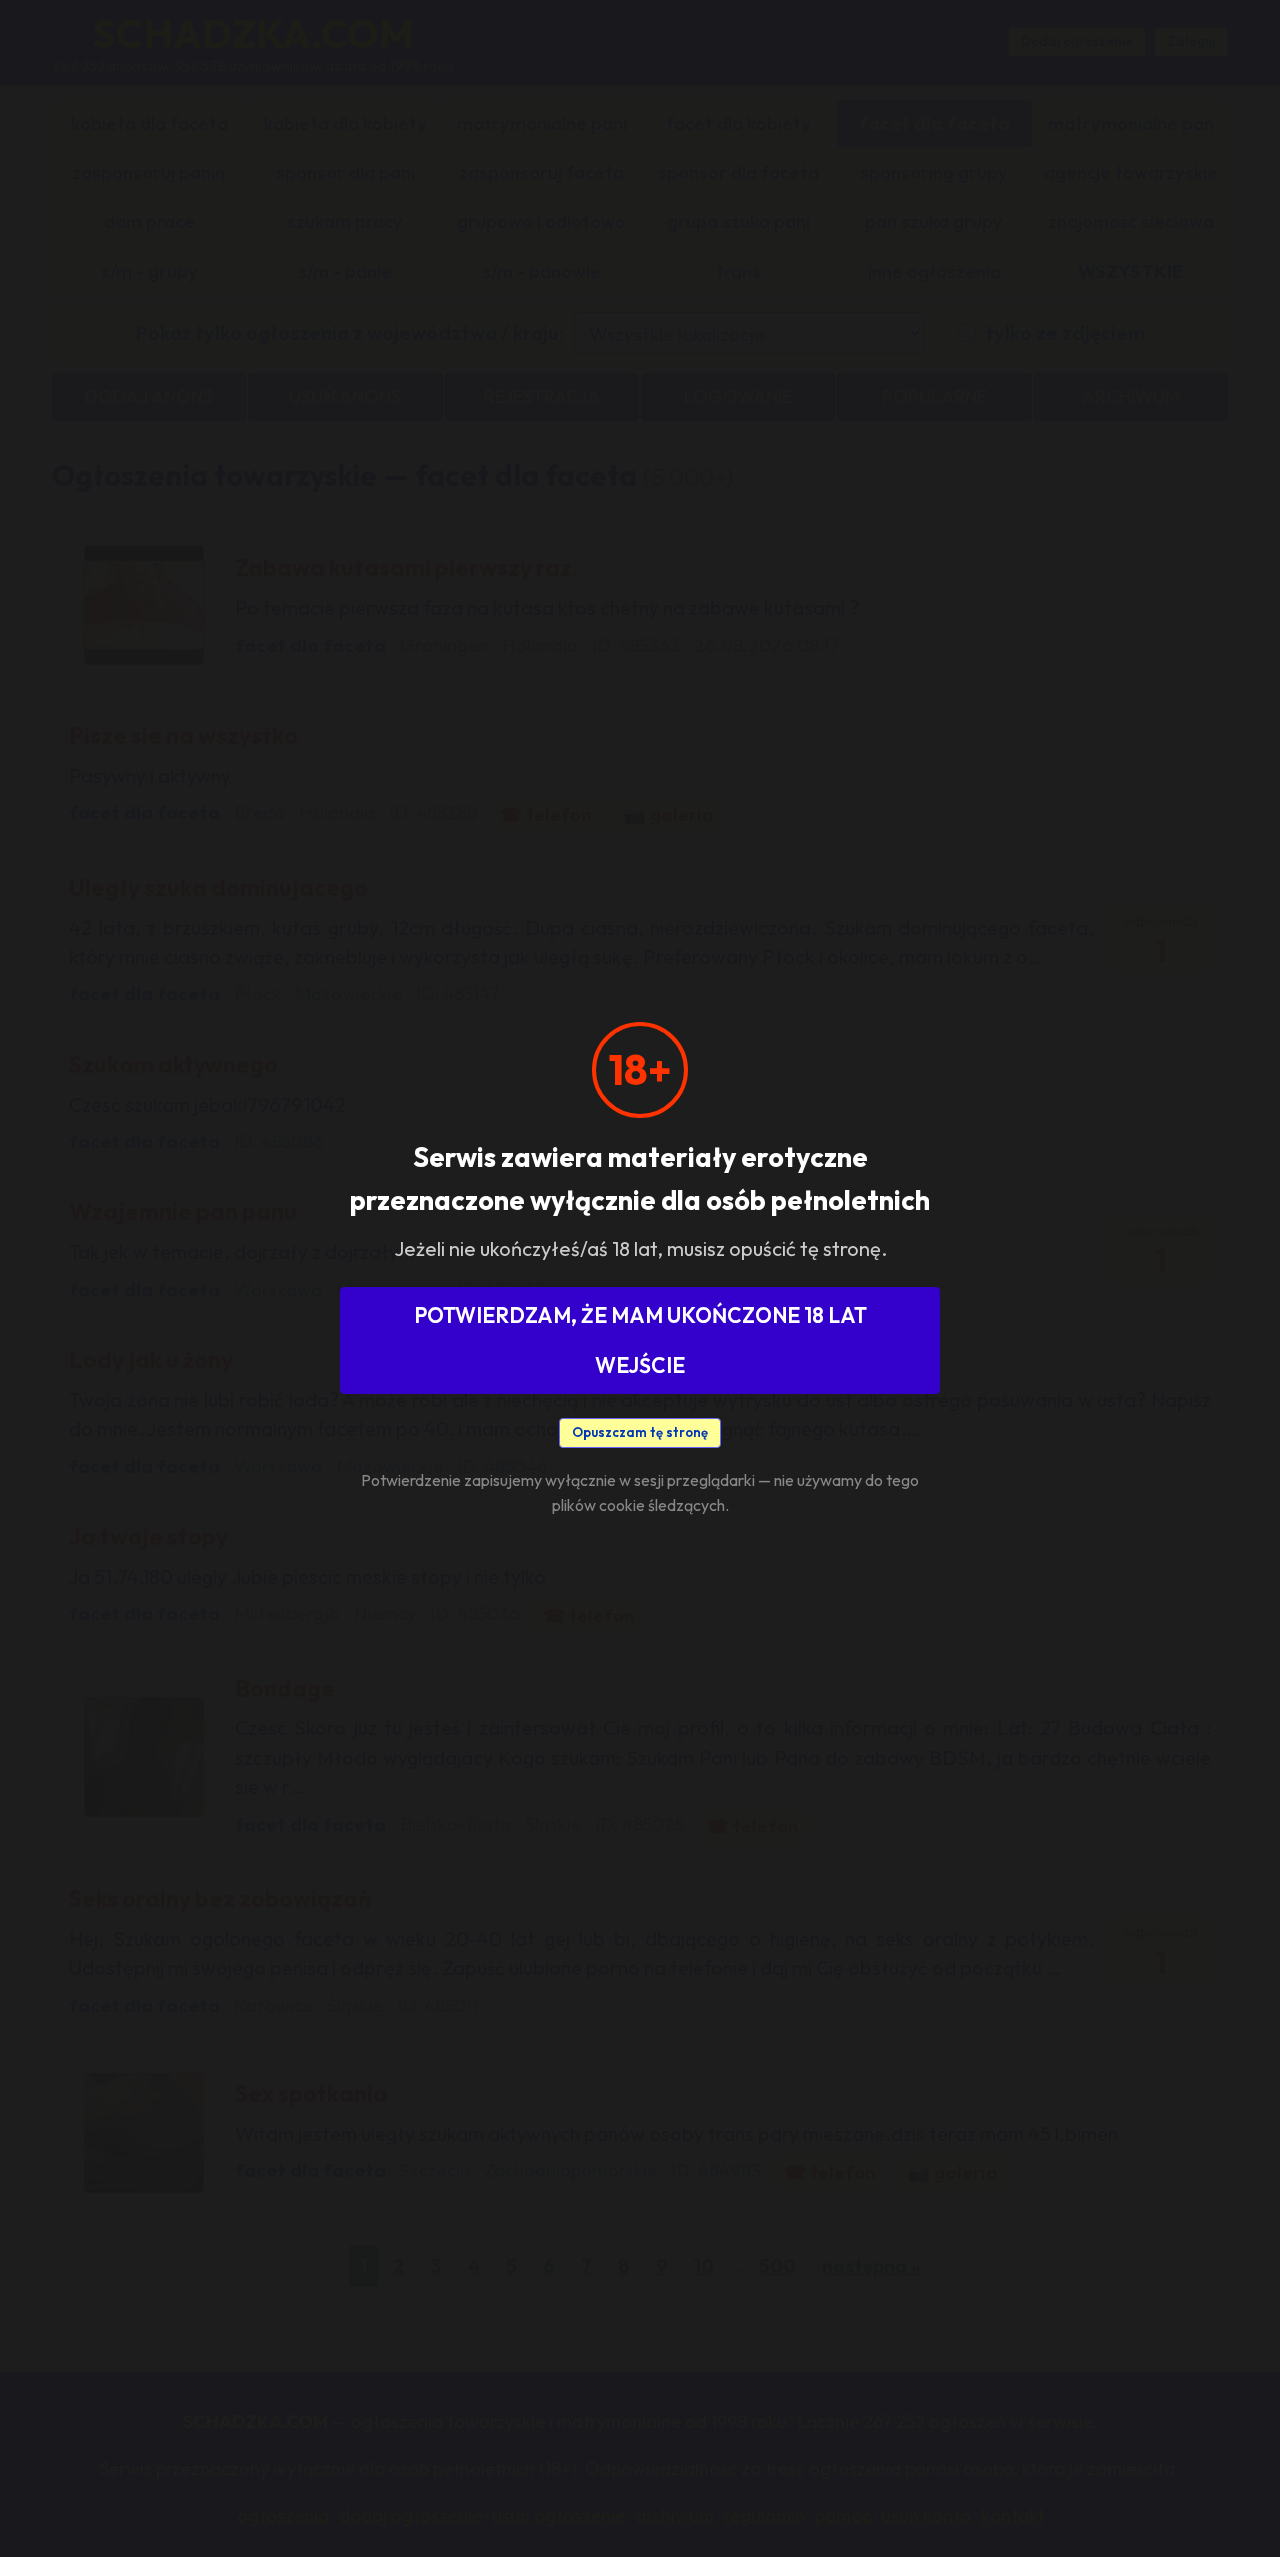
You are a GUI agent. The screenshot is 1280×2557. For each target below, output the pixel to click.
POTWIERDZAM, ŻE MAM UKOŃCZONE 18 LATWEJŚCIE (640, 1340)
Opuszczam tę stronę (640, 1432)
